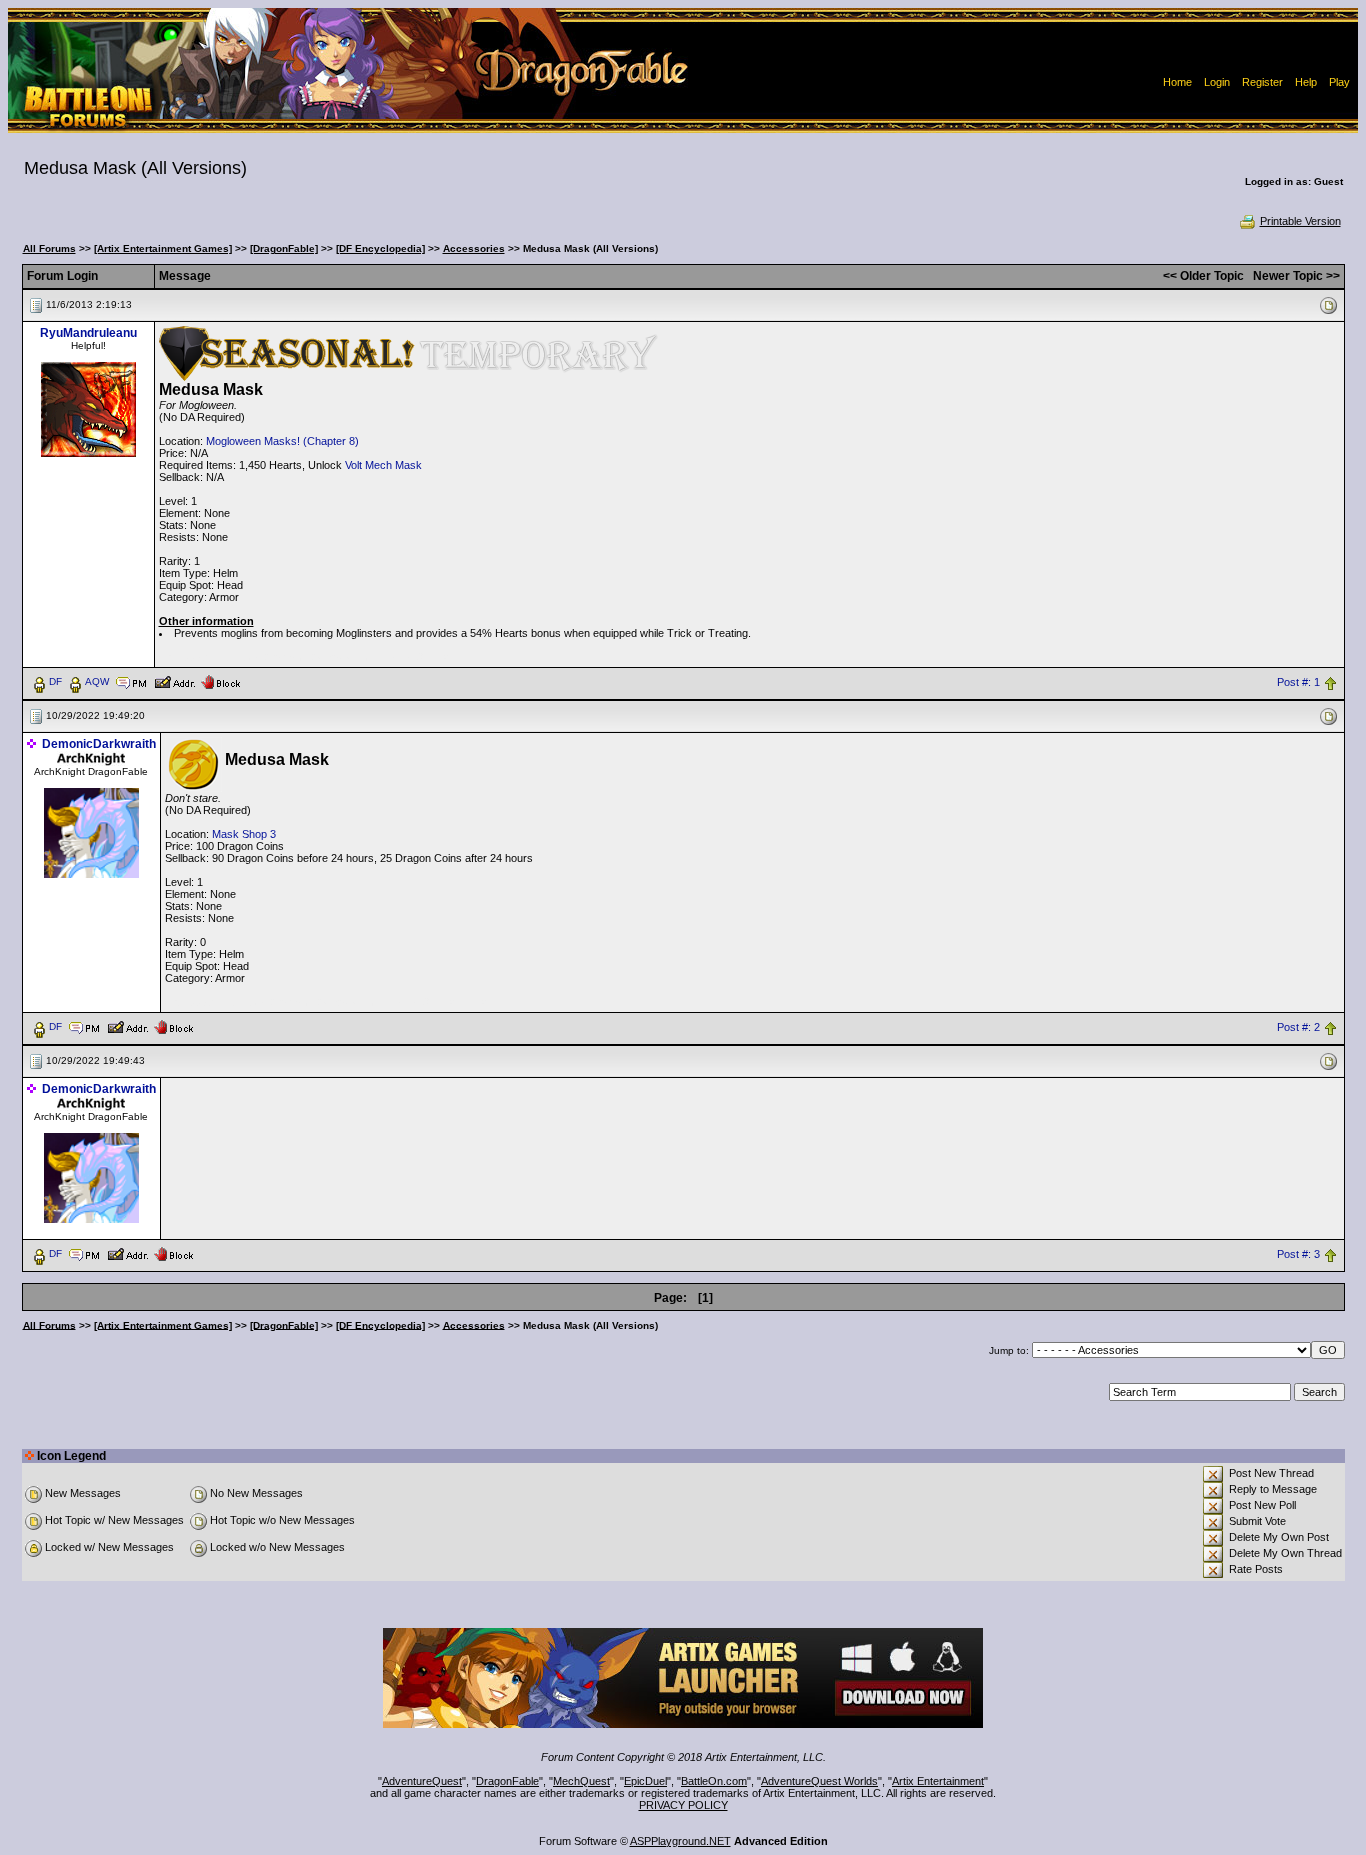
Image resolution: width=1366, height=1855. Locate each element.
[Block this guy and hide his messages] (220, 681)
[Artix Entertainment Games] (163, 248)
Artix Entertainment (938, 1781)
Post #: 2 (1298, 1027)
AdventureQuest (422, 1781)
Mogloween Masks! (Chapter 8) (282, 441)
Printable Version (1300, 221)
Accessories (474, 248)
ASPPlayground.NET (680, 1841)
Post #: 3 (1298, 1254)
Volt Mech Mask (383, 465)
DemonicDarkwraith (99, 744)
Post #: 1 (1298, 682)
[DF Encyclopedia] (380, 248)
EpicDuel (645, 1781)
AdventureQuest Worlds (819, 1781)
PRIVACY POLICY (683, 1805)
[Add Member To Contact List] (174, 681)
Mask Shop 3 (244, 834)
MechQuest (581, 1781)
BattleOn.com (714, 1781)
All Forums (49, 248)
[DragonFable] (284, 248)
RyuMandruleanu (88, 333)
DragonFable (507, 1781)
